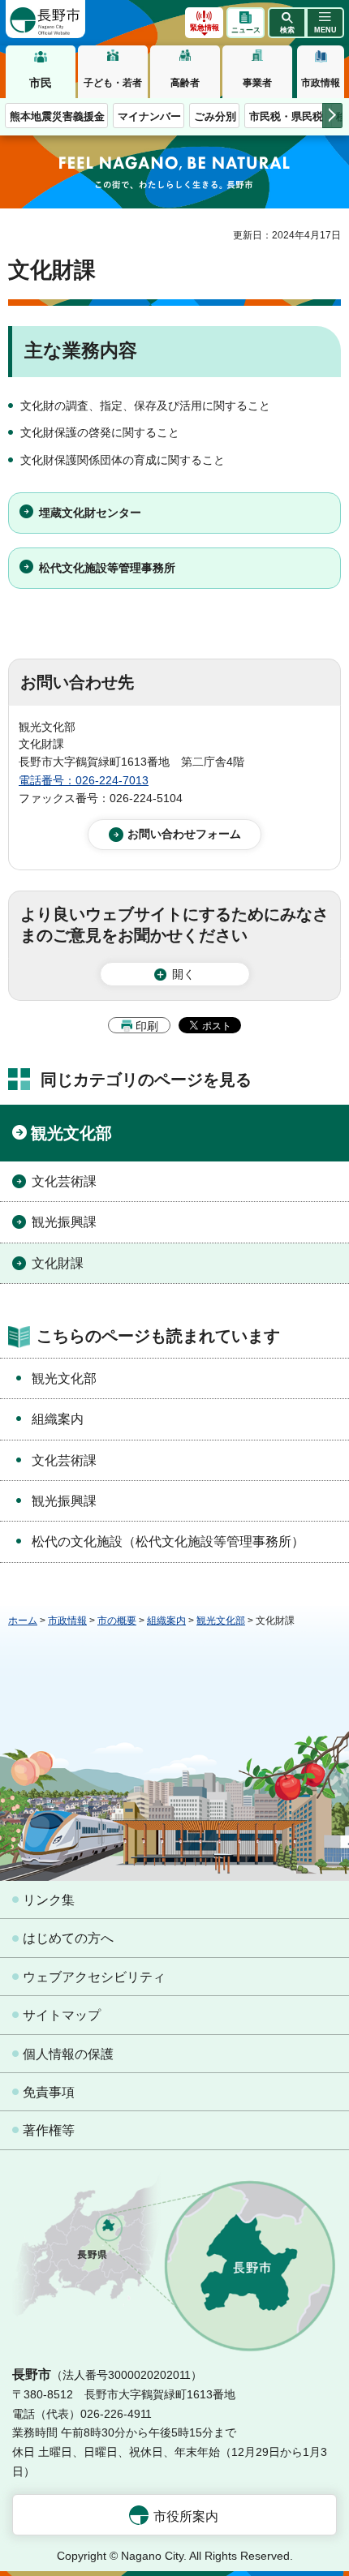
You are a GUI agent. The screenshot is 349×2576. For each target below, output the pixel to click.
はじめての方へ (68, 1938)
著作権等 (49, 2130)
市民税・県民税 (286, 116)
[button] (287, 23)
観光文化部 (71, 1133)
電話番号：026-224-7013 (84, 780)
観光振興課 (64, 1222)
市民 (41, 83)
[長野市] (45, 19)
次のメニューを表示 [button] (332, 116)
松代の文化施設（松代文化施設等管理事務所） (168, 1541)
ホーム (23, 1621)
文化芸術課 (64, 1181)
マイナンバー (149, 116)
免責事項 (49, 2092)
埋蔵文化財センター (90, 513)
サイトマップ (62, 2015)
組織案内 (58, 1419)
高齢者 (185, 83)
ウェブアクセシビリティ (94, 1977)
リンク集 (49, 1900)
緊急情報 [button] (205, 28)
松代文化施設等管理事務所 (107, 568)
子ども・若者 (113, 83)
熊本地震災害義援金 (57, 116)
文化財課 (58, 1263)
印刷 (147, 1026)
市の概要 (117, 1621)
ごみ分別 (215, 116)
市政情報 (321, 83)
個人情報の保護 (68, 2054)
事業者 (257, 83)
